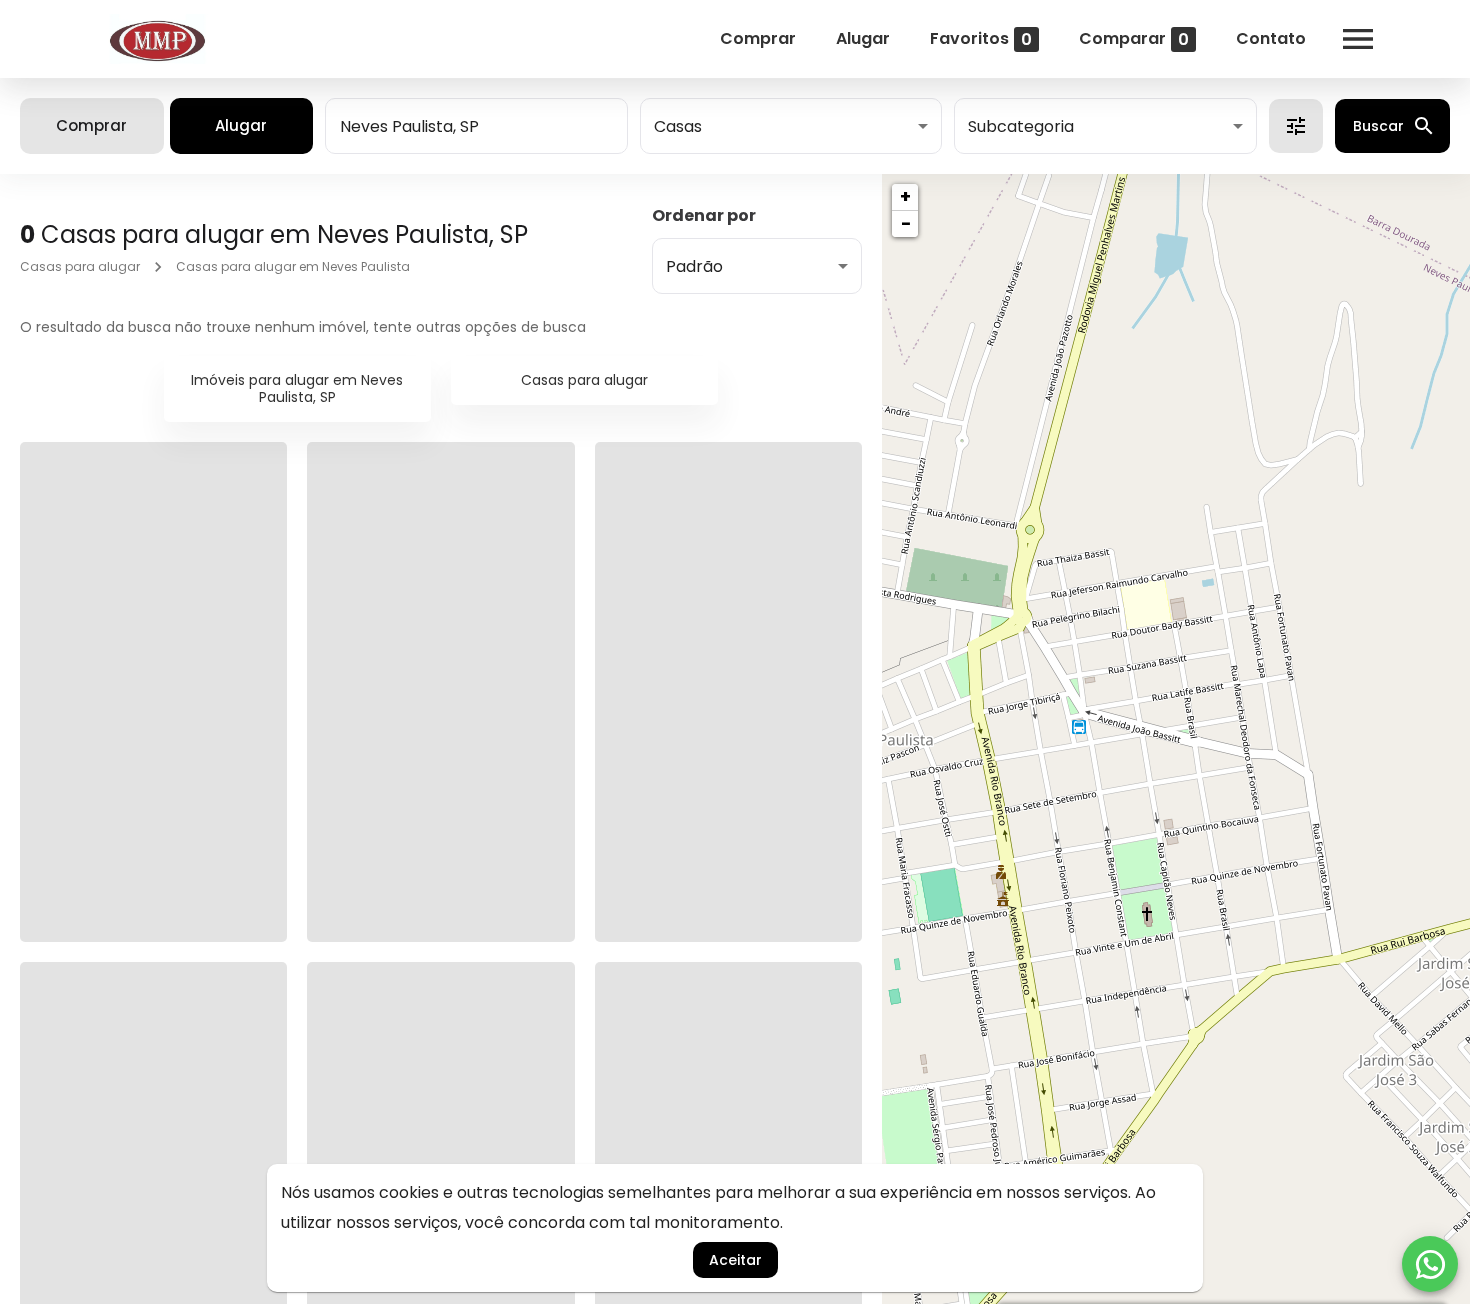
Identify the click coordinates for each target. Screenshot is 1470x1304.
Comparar (1134, 38)
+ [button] (905, 196)
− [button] (906, 223)
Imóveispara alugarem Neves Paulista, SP (297, 388)
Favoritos (981, 38)
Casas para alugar (80, 266)
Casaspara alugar (584, 380)
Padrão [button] (694, 266)
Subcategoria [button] (1021, 126)
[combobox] (476, 126)
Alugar (863, 38)
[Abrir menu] (1358, 39)
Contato (1271, 38)
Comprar (758, 38)
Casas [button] (678, 126)
